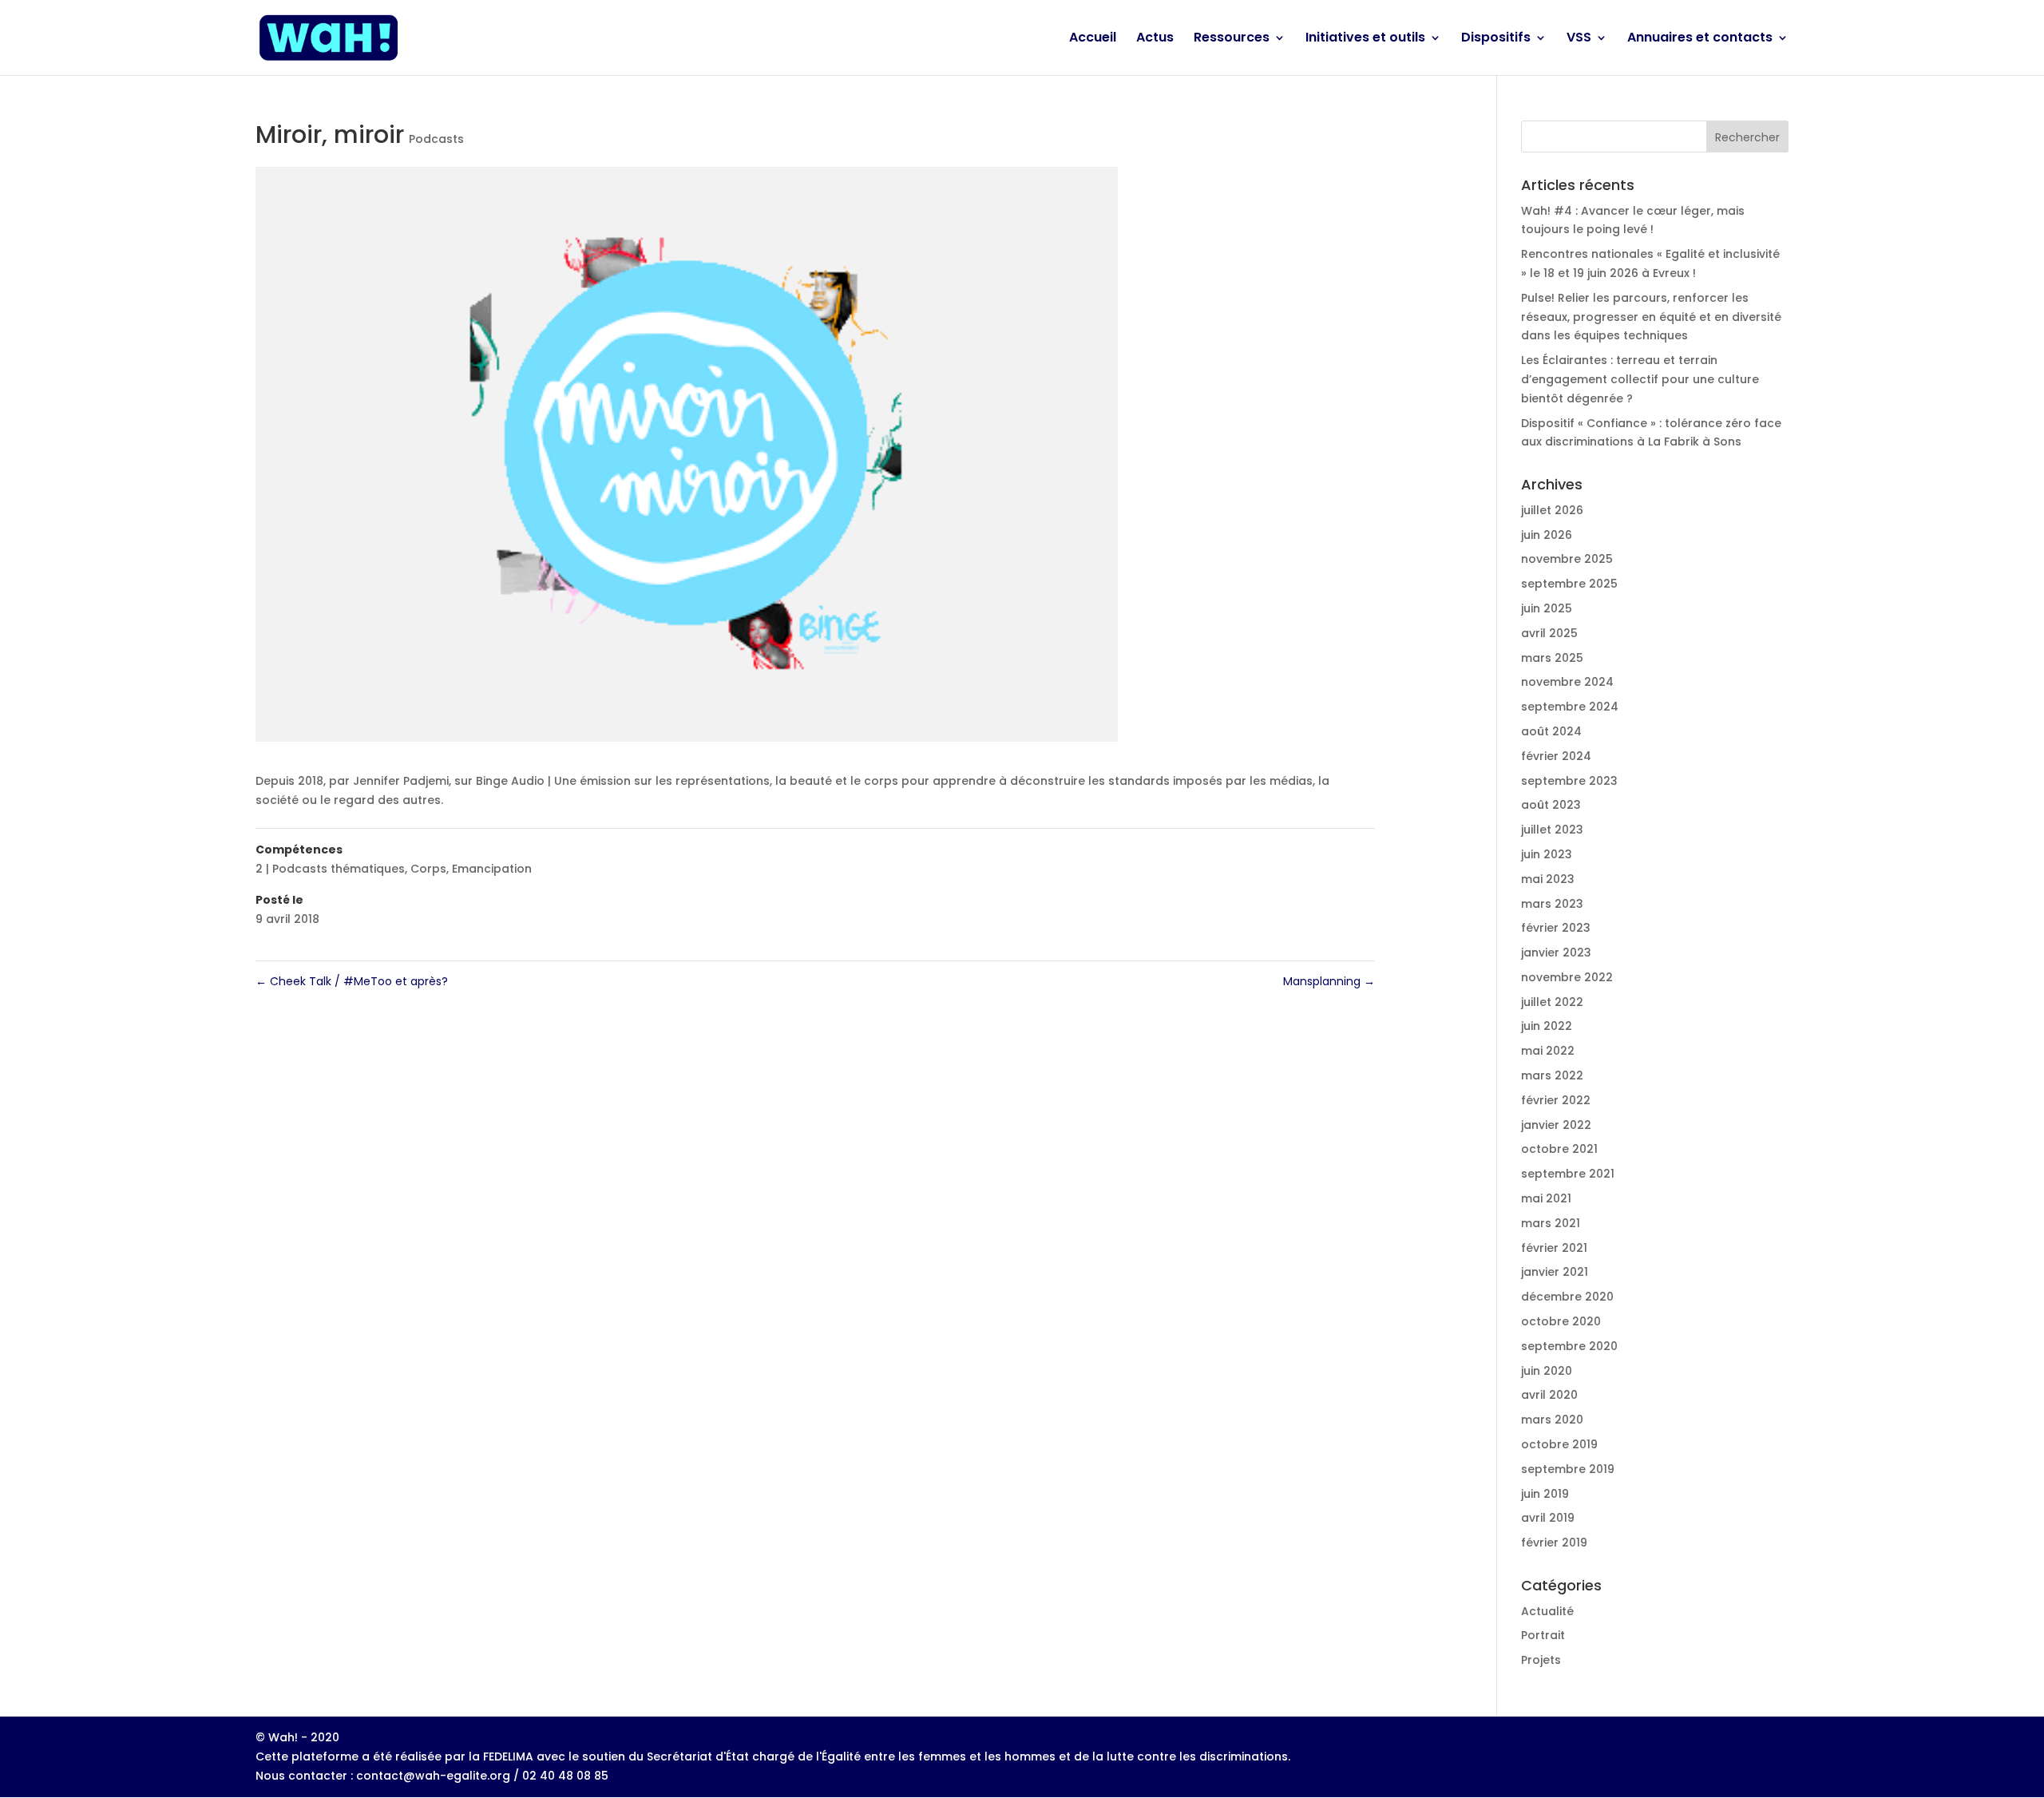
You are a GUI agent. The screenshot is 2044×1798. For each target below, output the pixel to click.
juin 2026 (1547, 535)
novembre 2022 (1567, 977)
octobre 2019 (1559, 1444)
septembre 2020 (1569, 1346)
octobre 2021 (1559, 1149)
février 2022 (1556, 1100)
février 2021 (1554, 1248)
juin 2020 (1547, 1371)
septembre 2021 (1568, 1174)
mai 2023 (1548, 879)
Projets (1541, 1660)
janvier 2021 (1555, 1272)
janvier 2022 (1556, 1125)
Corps (428, 869)
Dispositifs (1496, 39)
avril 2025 (1549, 633)
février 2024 (1556, 756)
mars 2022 (1552, 1075)
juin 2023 (1547, 854)
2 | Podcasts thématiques (330, 869)
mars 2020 (1552, 1420)
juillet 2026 (1552, 510)
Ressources (1232, 39)
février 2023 (1556, 928)
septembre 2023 (1569, 781)
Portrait (1543, 1635)
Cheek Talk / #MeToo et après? (352, 981)
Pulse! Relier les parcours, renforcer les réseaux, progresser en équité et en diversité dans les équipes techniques (1651, 317)
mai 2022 (1548, 1051)
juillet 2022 (1552, 1002)
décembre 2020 (1567, 1297)
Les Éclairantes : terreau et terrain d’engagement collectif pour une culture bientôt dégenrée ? (1640, 379)
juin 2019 (1545, 1494)
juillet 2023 (1552, 830)
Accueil (1093, 39)
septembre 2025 (1569, 584)
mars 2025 (1552, 658)
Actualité (1547, 1611)
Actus (1155, 39)
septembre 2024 (1570, 707)
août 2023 (1551, 805)
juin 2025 (1547, 608)
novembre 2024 (1567, 682)
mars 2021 (1551, 1223)
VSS (1579, 39)
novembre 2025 (1567, 559)
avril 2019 (1548, 1518)
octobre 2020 (1561, 1321)
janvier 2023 (1556, 952)
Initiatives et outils (1365, 39)
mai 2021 (1546, 1198)
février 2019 (1554, 1543)
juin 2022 (1547, 1026)
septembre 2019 (1568, 1469)
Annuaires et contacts (1700, 39)
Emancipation (492, 869)
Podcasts (436, 139)
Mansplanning (1329, 981)
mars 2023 (1552, 904)
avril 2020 (1549, 1395)
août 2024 (1551, 731)
